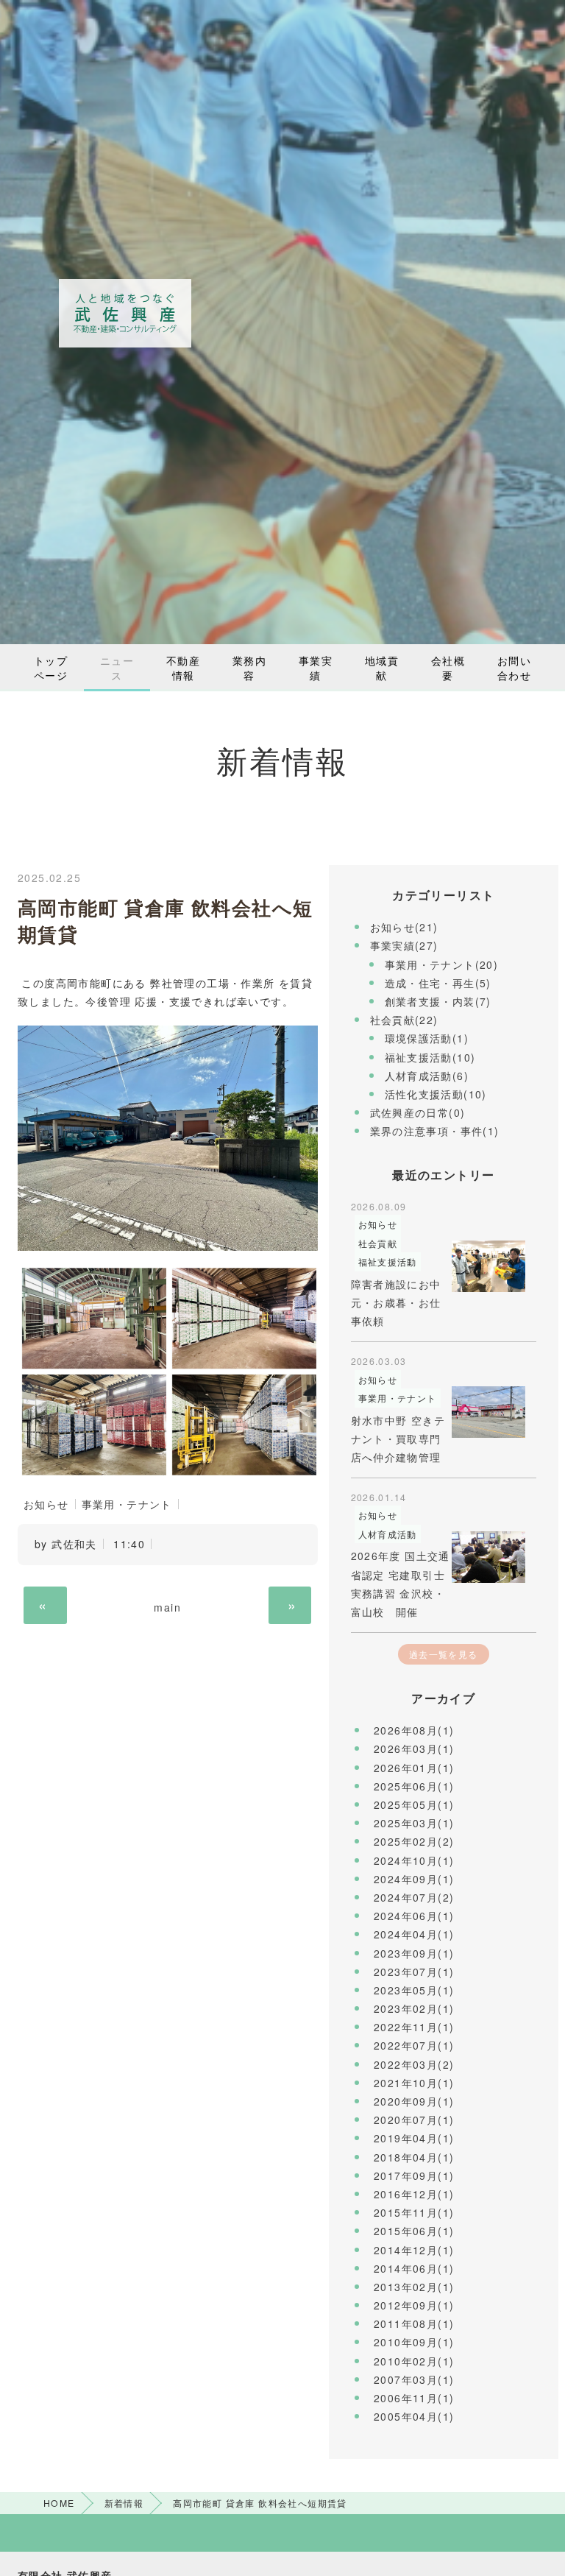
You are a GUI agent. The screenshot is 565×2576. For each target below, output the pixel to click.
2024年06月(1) (414, 1916)
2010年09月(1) (414, 2342)
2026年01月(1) (414, 1768)
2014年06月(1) (414, 2268)
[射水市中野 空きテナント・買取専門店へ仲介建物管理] (488, 1412)
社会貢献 (378, 1243)
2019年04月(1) (414, 2138)
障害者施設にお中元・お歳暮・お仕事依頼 (396, 1302)
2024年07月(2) (414, 1897)
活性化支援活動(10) (436, 1094)
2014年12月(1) (414, 2250)
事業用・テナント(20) (442, 964)
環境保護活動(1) (427, 1038)
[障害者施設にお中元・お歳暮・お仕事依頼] (488, 1266)
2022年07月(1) (414, 2045)
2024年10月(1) (414, 1860)
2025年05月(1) (414, 1804)
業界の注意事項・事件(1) (435, 1131)
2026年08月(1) (414, 1730)
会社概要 (448, 668)
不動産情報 (183, 668)
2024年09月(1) (414, 1879)
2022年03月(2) (414, 2064)
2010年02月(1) (414, 2361)
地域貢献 (382, 668)
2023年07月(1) (414, 1972)
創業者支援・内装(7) (438, 1001)
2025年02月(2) (414, 1841)
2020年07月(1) (414, 2120)
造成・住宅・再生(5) (438, 983)
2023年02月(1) (414, 2008)
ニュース (117, 668)
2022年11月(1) (414, 2027)
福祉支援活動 (388, 1261)
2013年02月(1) (414, 2287)
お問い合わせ (514, 668)
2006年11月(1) (414, 2398)
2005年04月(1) (414, 2416)
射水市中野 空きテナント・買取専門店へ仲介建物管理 (398, 1439)
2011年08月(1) (414, 2323)
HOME (59, 2503)
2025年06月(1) (414, 1786)
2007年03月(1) (414, 2379)
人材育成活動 (388, 1534)
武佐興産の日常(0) (418, 1112)
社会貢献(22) (404, 1020)
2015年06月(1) (414, 2231)
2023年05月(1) (414, 1990)
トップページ (51, 668)
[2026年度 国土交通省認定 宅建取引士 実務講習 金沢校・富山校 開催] (488, 1557)
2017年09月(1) (414, 2176)
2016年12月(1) (414, 2194)
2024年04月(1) (414, 1934)
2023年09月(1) (414, 1953)
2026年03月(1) (414, 1748)
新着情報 (124, 2503)
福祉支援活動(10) (430, 1057)
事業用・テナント (127, 1504)
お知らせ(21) (404, 927)
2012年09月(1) (414, 2305)
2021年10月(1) (414, 2083)
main (167, 1607)
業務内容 (249, 668)
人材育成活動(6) (427, 1076)
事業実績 (316, 668)
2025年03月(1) (414, 1823)
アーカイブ (443, 1698)
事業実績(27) (404, 945)
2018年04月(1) (414, 2157)
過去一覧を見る (444, 1654)
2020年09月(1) (414, 2101)
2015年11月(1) (414, 2212)
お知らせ (46, 1504)
